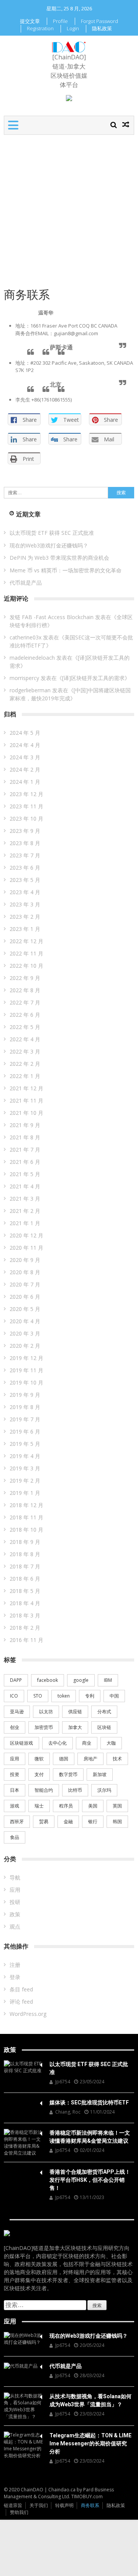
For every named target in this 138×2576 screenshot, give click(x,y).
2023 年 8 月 (25, 843)
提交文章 (30, 21)
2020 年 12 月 (26, 1235)
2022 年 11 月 (26, 953)
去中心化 (58, 1743)
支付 (39, 1774)
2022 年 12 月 (26, 941)
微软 (39, 1759)
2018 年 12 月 (26, 1505)
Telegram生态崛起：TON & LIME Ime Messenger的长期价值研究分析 (90, 2443)
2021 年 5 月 (25, 1174)
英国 (117, 1806)
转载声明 (64, 2505)
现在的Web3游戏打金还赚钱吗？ (49, 545)
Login (73, 28)
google (81, 1680)
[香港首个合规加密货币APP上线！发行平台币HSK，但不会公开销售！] (23, 2171)
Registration (40, 28)
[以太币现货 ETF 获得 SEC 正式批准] (23, 2067)
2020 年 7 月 (25, 1284)
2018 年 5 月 (25, 1591)
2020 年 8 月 (25, 1272)
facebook (48, 1680)
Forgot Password (99, 21)
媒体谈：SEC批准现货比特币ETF (89, 2102)
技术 (117, 1759)
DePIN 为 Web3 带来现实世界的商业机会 (59, 558)
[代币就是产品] (23, 2366)
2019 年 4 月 (25, 1456)
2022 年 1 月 (25, 1076)
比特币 (75, 1790)
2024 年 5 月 (25, 733)
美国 (93, 1806)
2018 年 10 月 (26, 1530)
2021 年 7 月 (25, 1150)
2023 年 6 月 (25, 868)
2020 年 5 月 (25, 1309)
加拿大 (75, 1727)
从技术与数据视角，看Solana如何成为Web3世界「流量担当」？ (90, 2400)
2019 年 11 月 (26, 1370)
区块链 (104, 1727)
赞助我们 (19, 2512)
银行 (93, 1821)
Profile (60, 21)
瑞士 (39, 1806)
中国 (114, 1696)
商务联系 (90, 2505)
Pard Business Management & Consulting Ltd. (59, 2493)
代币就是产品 (26, 583)
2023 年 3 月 (25, 904)
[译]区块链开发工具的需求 (93, 678)
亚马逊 (17, 1712)
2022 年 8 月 (25, 990)
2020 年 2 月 (25, 1346)
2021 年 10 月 (26, 1113)
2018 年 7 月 (25, 1566)
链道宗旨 (13, 2505)
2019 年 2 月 (25, 1481)
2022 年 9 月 (25, 978)
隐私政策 (102, 28)
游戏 (15, 1806)
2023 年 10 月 (26, 819)
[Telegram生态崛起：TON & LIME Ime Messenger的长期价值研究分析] (23, 2445)
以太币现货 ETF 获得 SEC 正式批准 (52, 533)
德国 (64, 1759)
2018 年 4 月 (25, 1603)
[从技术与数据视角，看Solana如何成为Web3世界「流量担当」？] (23, 2406)
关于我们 (39, 2505)
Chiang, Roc (68, 2112)
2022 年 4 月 (25, 1039)
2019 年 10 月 (26, 1382)
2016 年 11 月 (26, 1640)
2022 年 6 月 (25, 1015)
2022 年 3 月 (25, 1051)
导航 (15, 1877)
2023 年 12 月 (26, 794)
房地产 (90, 1759)
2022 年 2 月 (25, 1064)
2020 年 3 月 (25, 1333)
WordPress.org (28, 2014)
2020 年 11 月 (26, 1248)
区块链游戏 (21, 1743)
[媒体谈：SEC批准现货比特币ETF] (23, 2102)
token (64, 1696)
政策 (15, 1914)
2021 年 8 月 (25, 1137)
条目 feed (21, 1989)
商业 (87, 1743)
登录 (15, 1977)
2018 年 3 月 (25, 1615)
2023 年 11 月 (26, 806)
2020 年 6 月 (25, 1297)
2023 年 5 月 (25, 880)
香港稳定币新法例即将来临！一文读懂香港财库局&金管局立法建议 (90, 2137)
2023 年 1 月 (25, 929)
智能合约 (44, 1790)
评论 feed (21, 2002)
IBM (108, 1680)
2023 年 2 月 (25, 917)
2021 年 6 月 (25, 1162)
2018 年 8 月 (25, 1554)
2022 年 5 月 (25, 1027)
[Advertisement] (69, 208)
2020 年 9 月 (25, 1260)
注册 (15, 1965)
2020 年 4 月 (25, 1321)
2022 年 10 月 (26, 966)
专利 (90, 1696)
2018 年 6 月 (25, 1579)
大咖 (111, 1743)
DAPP (16, 1680)
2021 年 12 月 (26, 1088)
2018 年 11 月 (26, 1517)
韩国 (117, 1821)
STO (38, 1696)
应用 (15, 1759)
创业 (15, 1727)
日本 (15, 1790)
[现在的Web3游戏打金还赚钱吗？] (23, 2339)
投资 (15, 1774)
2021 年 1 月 (25, 1223)
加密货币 (44, 1727)
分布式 (104, 1712)
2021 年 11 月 (26, 1100)
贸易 (44, 1821)
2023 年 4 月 (25, 892)
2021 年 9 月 (25, 1125)
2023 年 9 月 (25, 831)
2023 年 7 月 (25, 855)
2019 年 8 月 (25, 1407)
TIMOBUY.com (87, 2497)
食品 (15, 1837)
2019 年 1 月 (25, 1493)
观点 (15, 1926)
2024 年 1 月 (25, 782)
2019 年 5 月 (25, 1444)
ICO (14, 1696)
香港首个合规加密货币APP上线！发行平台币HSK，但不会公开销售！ (90, 2180)
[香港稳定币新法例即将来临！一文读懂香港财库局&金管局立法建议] (23, 2143)
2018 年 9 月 (25, 1542)
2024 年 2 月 (25, 769)
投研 (15, 1902)
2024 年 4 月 (25, 745)
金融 (68, 1821)
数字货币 (68, 1774)
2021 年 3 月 (25, 1199)
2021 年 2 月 (25, 1211)
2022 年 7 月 (25, 1002)
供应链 (75, 1712)
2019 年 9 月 (25, 1395)
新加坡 (100, 1774)
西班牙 (17, 1821)
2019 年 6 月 (25, 1431)
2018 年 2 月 (25, 1628)
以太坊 (46, 1712)
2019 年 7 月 (25, 1419)
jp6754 (63, 2082)
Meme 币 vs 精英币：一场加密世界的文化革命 (66, 570)
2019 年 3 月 (25, 1468)
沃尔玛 (104, 1790)
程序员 (66, 1806)
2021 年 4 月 (25, 1186)
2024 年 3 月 (25, 757)
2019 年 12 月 (26, 1358)
